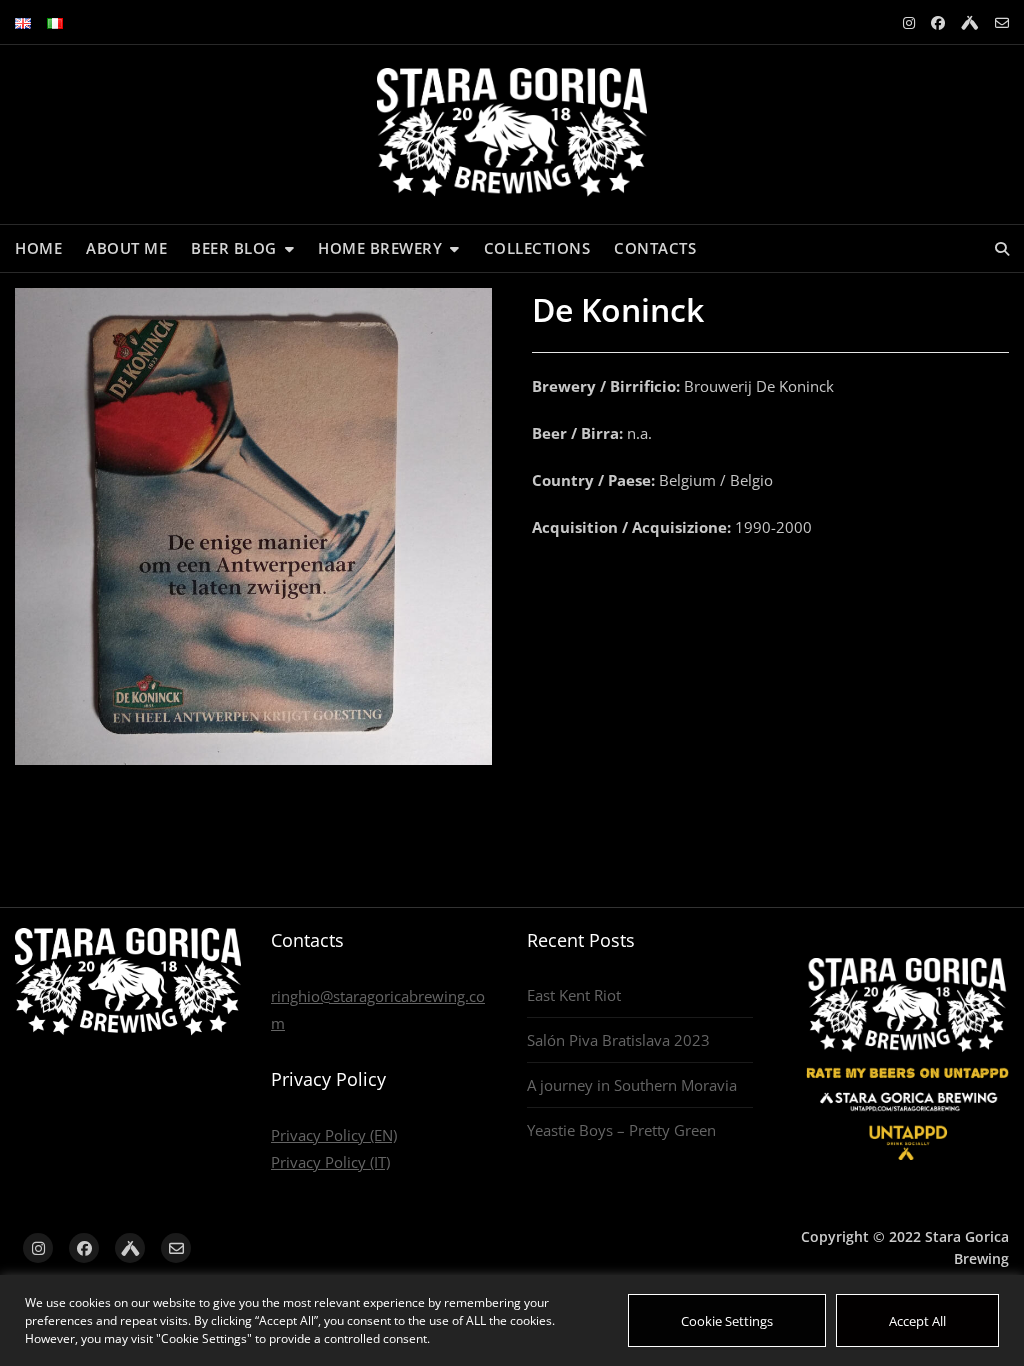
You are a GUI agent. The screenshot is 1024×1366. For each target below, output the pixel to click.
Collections (537, 248)
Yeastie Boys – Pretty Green (621, 1130)
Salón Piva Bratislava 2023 (618, 1040)
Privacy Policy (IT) (330, 1162)
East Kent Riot (574, 995)
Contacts (655, 248)
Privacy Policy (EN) (334, 1135)
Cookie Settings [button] (727, 1321)
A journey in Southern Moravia (632, 1085)
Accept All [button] (917, 1321)
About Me (126, 248)
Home (38, 248)
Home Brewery (380, 248)
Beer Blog (234, 248)
